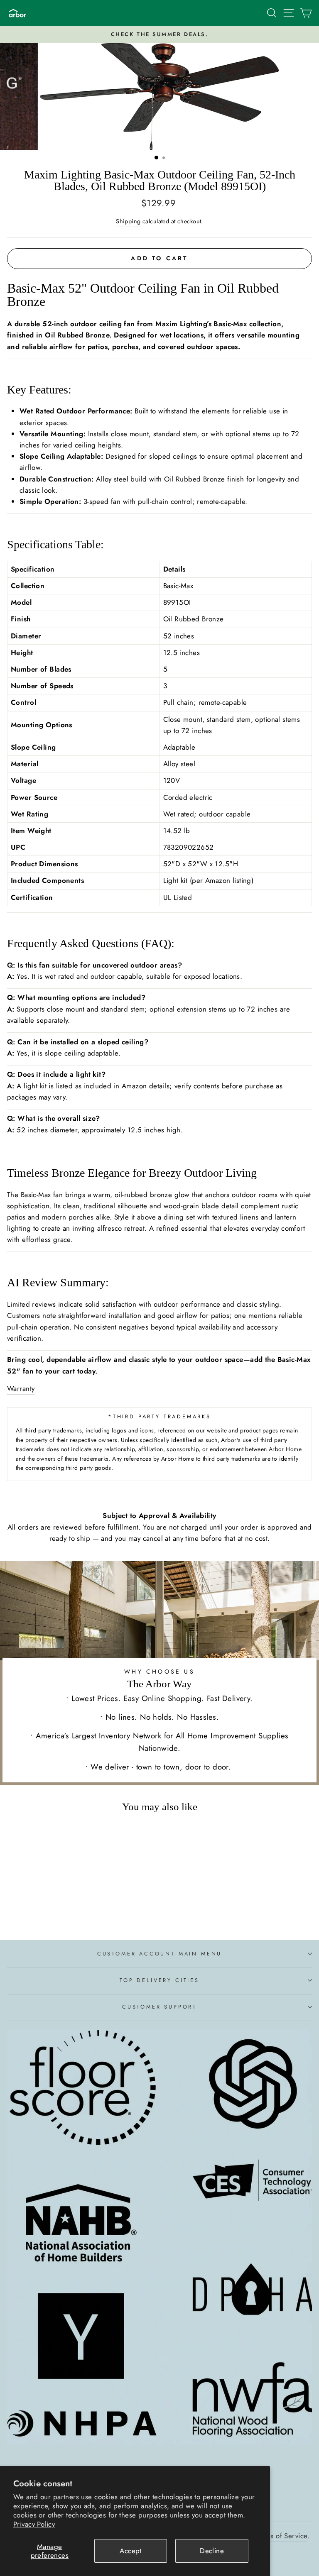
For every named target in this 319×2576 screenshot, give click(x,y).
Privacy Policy (34, 2524)
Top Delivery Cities (159, 1980)
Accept (131, 2551)
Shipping (128, 221)
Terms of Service (282, 2536)
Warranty (21, 1388)
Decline (212, 2551)
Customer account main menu (159, 1954)
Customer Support (159, 2007)
